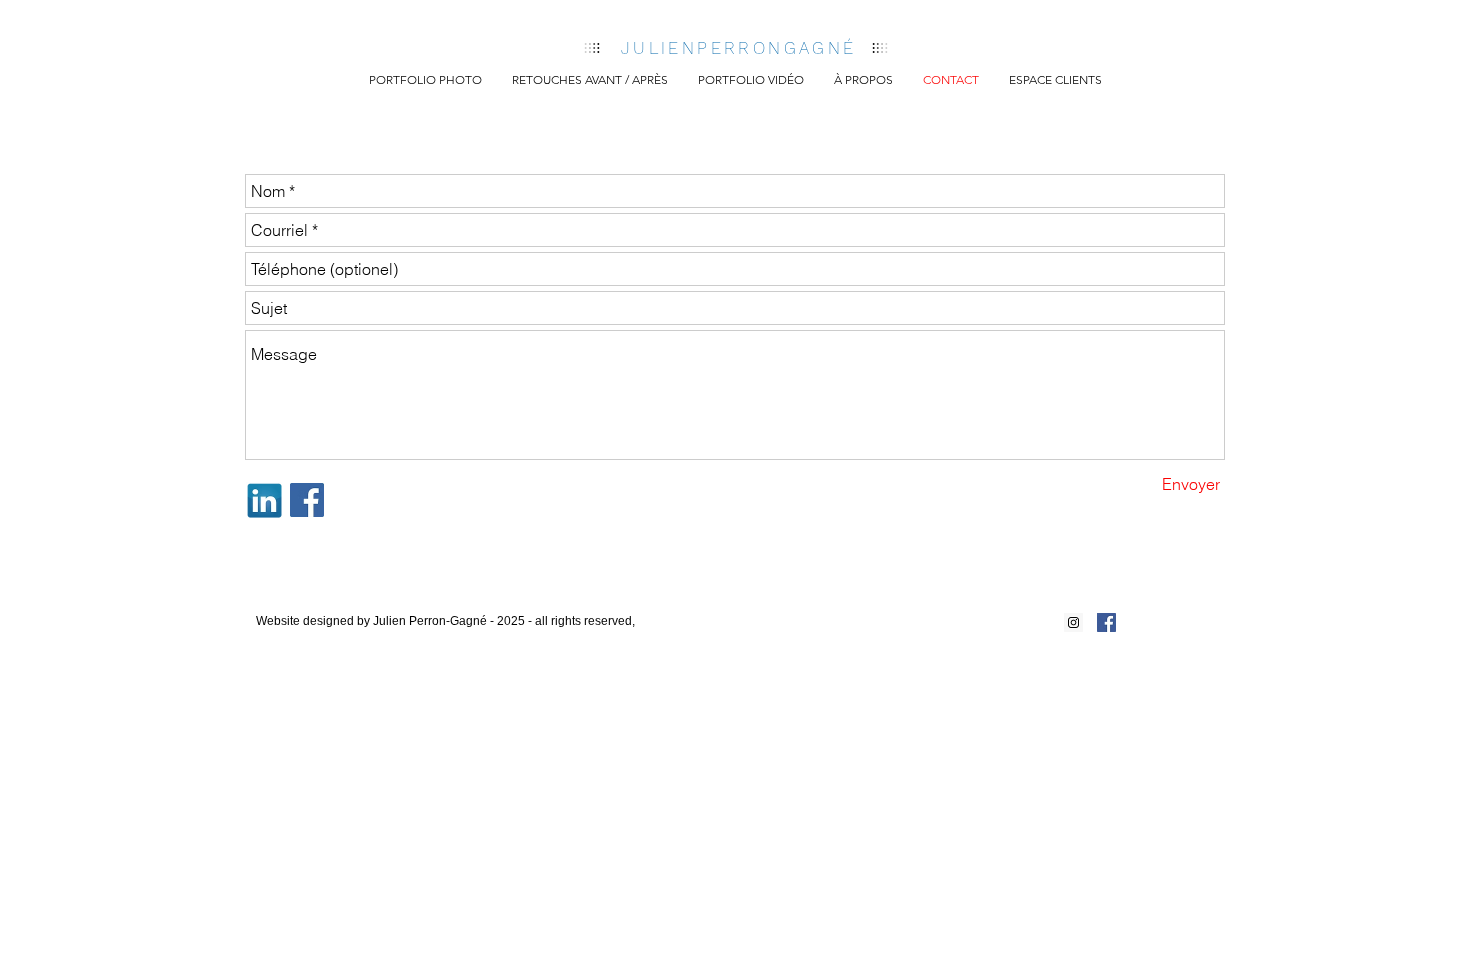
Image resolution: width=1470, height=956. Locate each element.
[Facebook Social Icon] (1106, 622)
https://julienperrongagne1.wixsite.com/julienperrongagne (430, 638)
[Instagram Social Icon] (1073, 622)
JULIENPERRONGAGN (732, 48)
